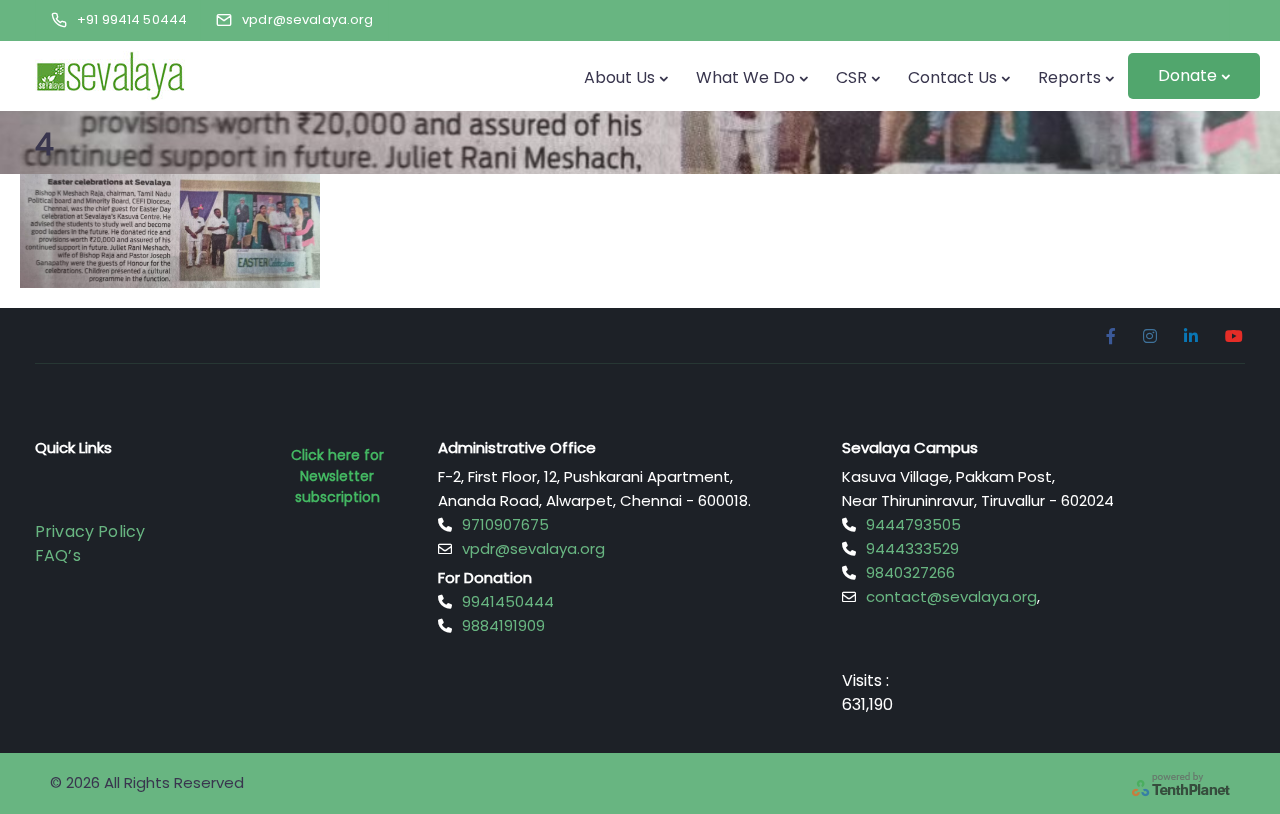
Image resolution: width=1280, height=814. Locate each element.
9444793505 (913, 524)
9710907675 (505, 524)
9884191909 (503, 625)
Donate (1187, 75)
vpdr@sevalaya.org (533, 548)
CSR (851, 77)
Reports (1069, 77)
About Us (619, 77)
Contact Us (952, 77)
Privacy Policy (90, 531)
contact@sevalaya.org (951, 596)
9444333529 (912, 548)
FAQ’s (58, 555)
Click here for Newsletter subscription (337, 476)
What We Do (745, 77)
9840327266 (910, 572)
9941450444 (508, 601)
